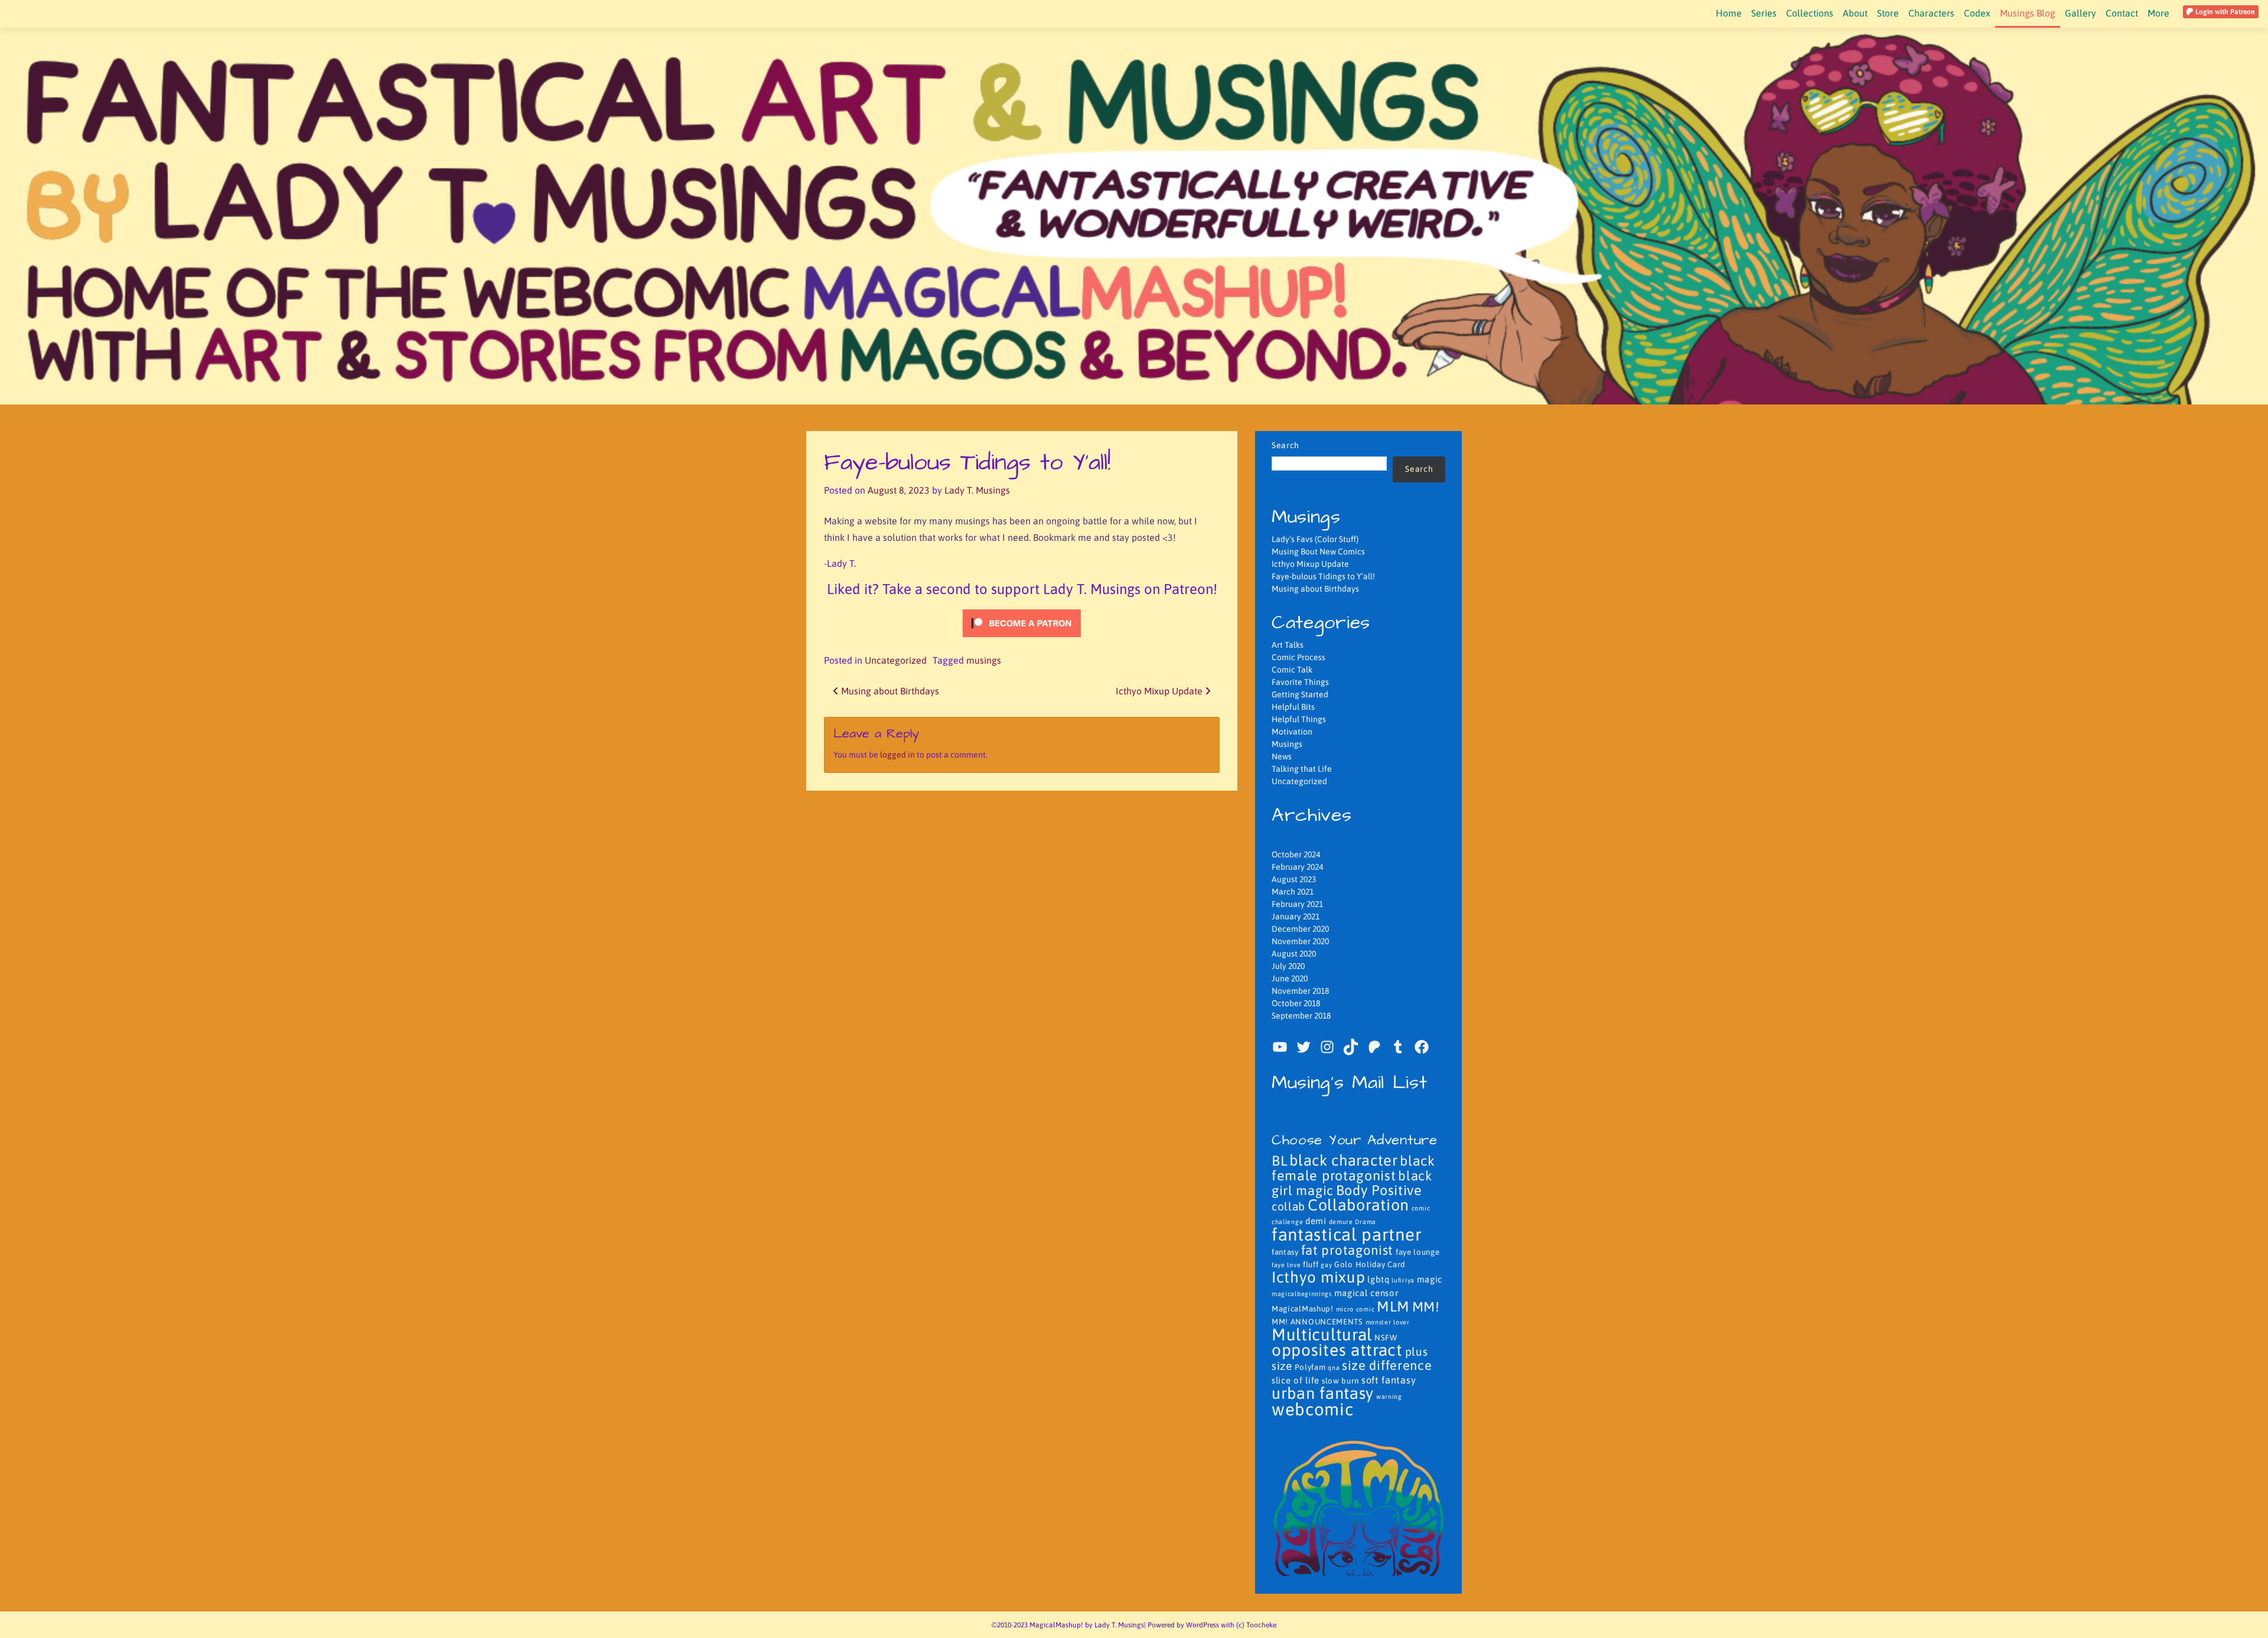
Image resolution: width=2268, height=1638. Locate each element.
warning (1389, 1396)
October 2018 (1296, 1003)
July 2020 (1288, 966)
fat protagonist (1348, 1250)
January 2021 (1296, 916)
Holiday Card (1380, 1265)
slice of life (1296, 1380)
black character (1344, 1160)
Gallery (2080, 13)
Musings (1287, 744)
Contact (2122, 13)
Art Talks (1288, 645)
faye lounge (1418, 1252)
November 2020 (1300, 941)
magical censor (1366, 1293)
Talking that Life (1302, 769)
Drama (1366, 1222)
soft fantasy (1389, 1380)
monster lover (1388, 1322)
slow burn (1340, 1381)
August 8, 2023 (899, 490)
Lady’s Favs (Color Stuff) (1315, 539)
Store (1888, 13)
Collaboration (1358, 1205)
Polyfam (1310, 1367)
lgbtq (1379, 1279)
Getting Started (1300, 694)
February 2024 (1297, 867)
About (1855, 13)
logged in (897, 755)
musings (984, 660)
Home (1729, 13)
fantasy (1285, 1252)
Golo (1344, 1265)
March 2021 (1293, 892)
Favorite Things (1300, 682)
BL (1279, 1161)
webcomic (1313, 1409)
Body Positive (1379, 1190)
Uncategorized (896, 660)
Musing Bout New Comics (1318, 552)
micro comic (1355, 1309)
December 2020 (1300, 929)
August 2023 (1294, 879)
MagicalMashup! (1303, 1309)
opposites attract (1337, 1350)
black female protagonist (1353, 1168)
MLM (1393, 1306)
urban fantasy (1323, 1393)
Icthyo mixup (1318, 1277)
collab (1288, 1206)
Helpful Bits (1293, 707)
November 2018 (1300, 991)
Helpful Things (1299, 719)
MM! (1426, 1307)
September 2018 (1301, 1016)
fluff (1311, 1265)
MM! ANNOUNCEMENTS (1317, 1322)
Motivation (1292, 732)
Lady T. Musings (977, 490)
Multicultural (1322, 1334)
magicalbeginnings (1302, 1294)
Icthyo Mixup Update (1160, 691)
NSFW (1386, 1338)
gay (1326, 1265)
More (2158, 13)
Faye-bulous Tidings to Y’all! (1323, 576)
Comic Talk (1292, 670)
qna (1334, 1368)
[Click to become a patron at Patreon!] (1022, 622)
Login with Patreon (2224, 12)
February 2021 (1297, 904)
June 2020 (1290, 978)
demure (1341, 1222)
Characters (1931, 13)
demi (1316, 1221)
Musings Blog (2028, 13)
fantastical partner (1347, 1234)
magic (1430, 1279)
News (1282, 756)
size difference (1387, 1365)
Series (1764, 13)
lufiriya (1403, 1280)
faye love (1286, 1265)
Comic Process (1298, 657)
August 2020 (1294, 954)
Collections (1810, 13)
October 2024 (1296, 854)
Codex (1977, 13)
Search (1285, 445)
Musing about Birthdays (889, 691)
